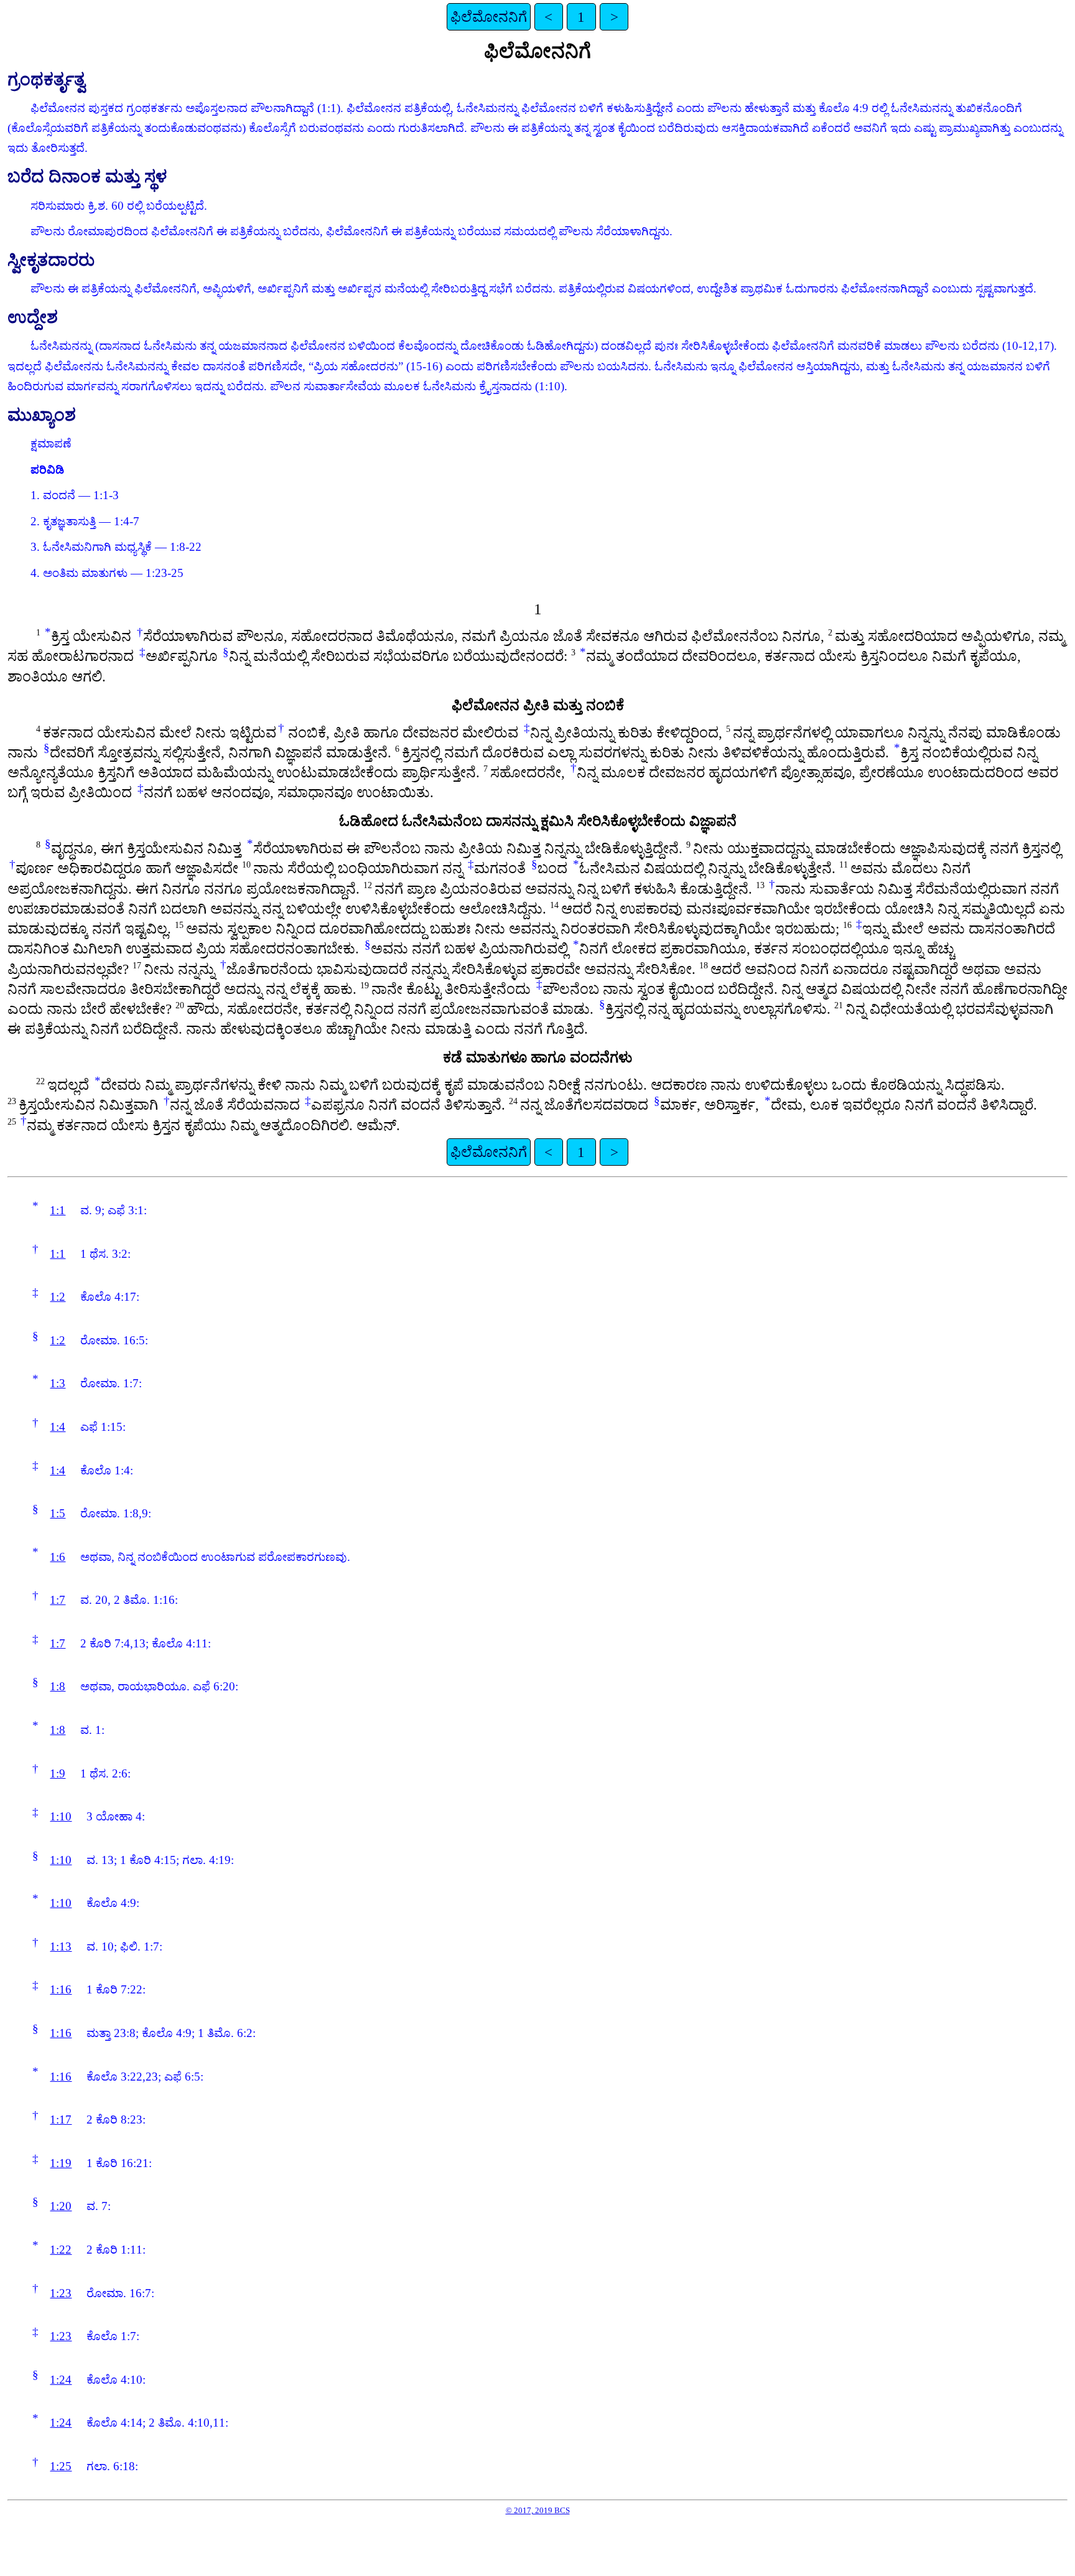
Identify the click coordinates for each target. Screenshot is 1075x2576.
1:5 (58, 1513)
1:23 (61, 2293)
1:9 (58, 1773)
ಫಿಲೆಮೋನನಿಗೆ (489, 17)
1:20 (61, 2206)
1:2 (58, 1297)
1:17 (61, 2119)
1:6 (58, 1557)
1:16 (61, 1989)
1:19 (61, 2163)
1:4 (58, 1427)
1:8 (58, 1686)
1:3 (58, 1383)
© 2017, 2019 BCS (538, 2510)
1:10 (61, 1816)
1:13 (61, 1946)
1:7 (58, 1600)
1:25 (61, 2466)
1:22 (61, 2250)
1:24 (61, 2380)
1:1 (58, 1210)
